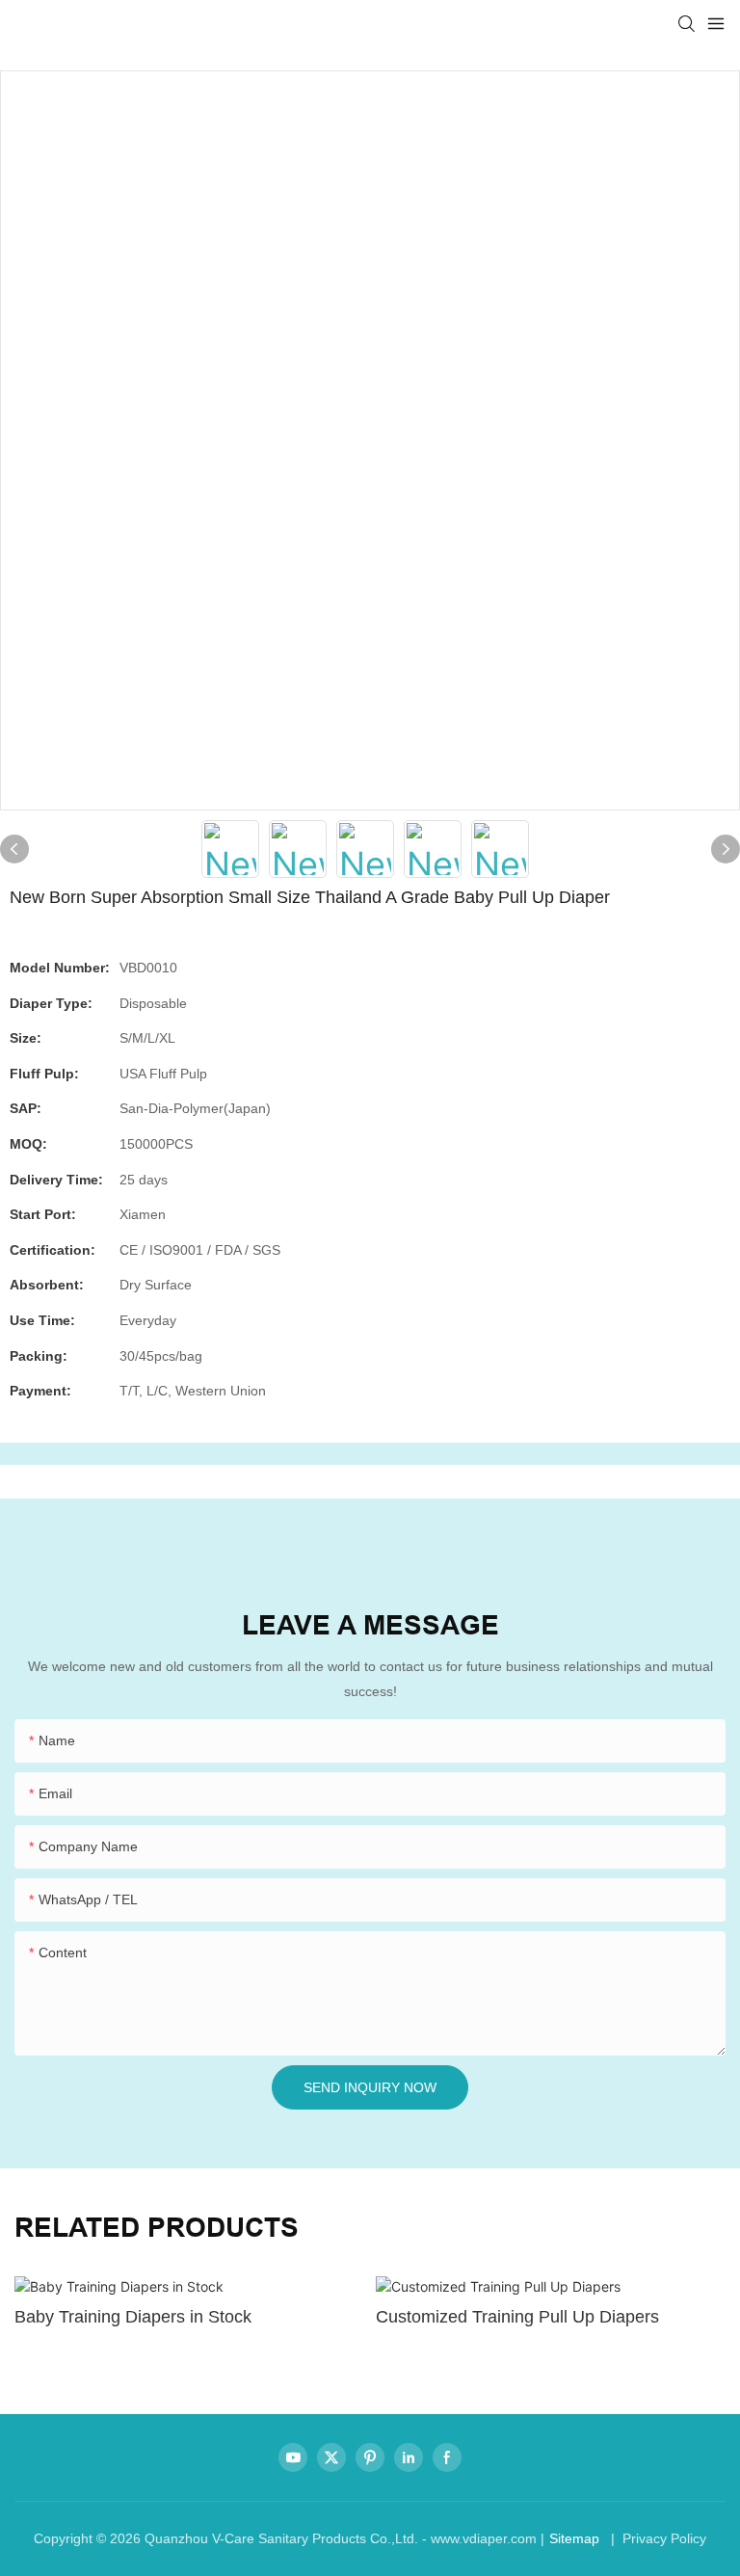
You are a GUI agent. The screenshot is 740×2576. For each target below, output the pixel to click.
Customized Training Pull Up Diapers (517, 2317)
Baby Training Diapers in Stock (133, 2317)
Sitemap (574, 2538)
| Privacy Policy (657, 2538)
